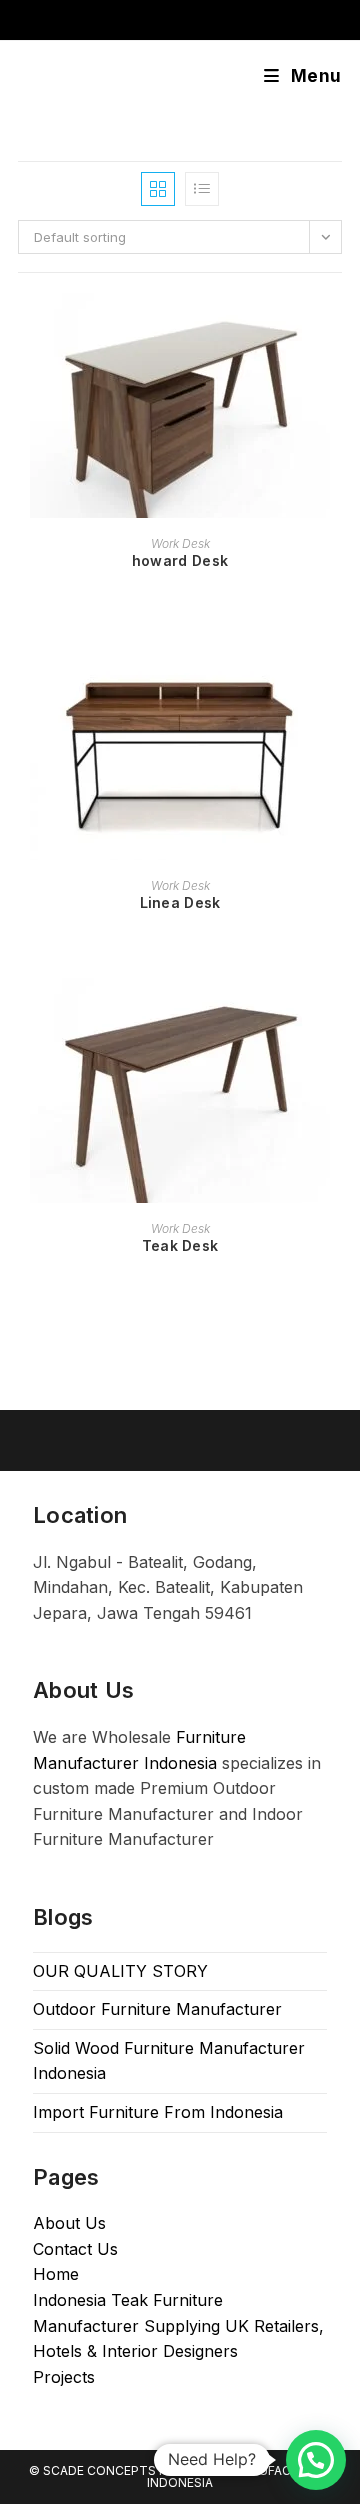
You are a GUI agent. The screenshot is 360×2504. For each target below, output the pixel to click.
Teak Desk (180, 1245)
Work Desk (180, 543)
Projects (64, 2377)
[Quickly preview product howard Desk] (336, 328)
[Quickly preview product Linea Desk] (336, 670)
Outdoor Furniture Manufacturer (157, 2009)
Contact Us (75, 2249)
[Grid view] (158, 189)
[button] (316, 2460)
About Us (69, 2223)
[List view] (202, 189)
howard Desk (180, 560)
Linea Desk (180, 902)
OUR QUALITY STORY (120, 1971)
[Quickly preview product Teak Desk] (336, 1013)
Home (56, 2274)
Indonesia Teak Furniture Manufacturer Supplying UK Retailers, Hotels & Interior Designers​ (178, 2325)
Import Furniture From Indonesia (158, 2112)
